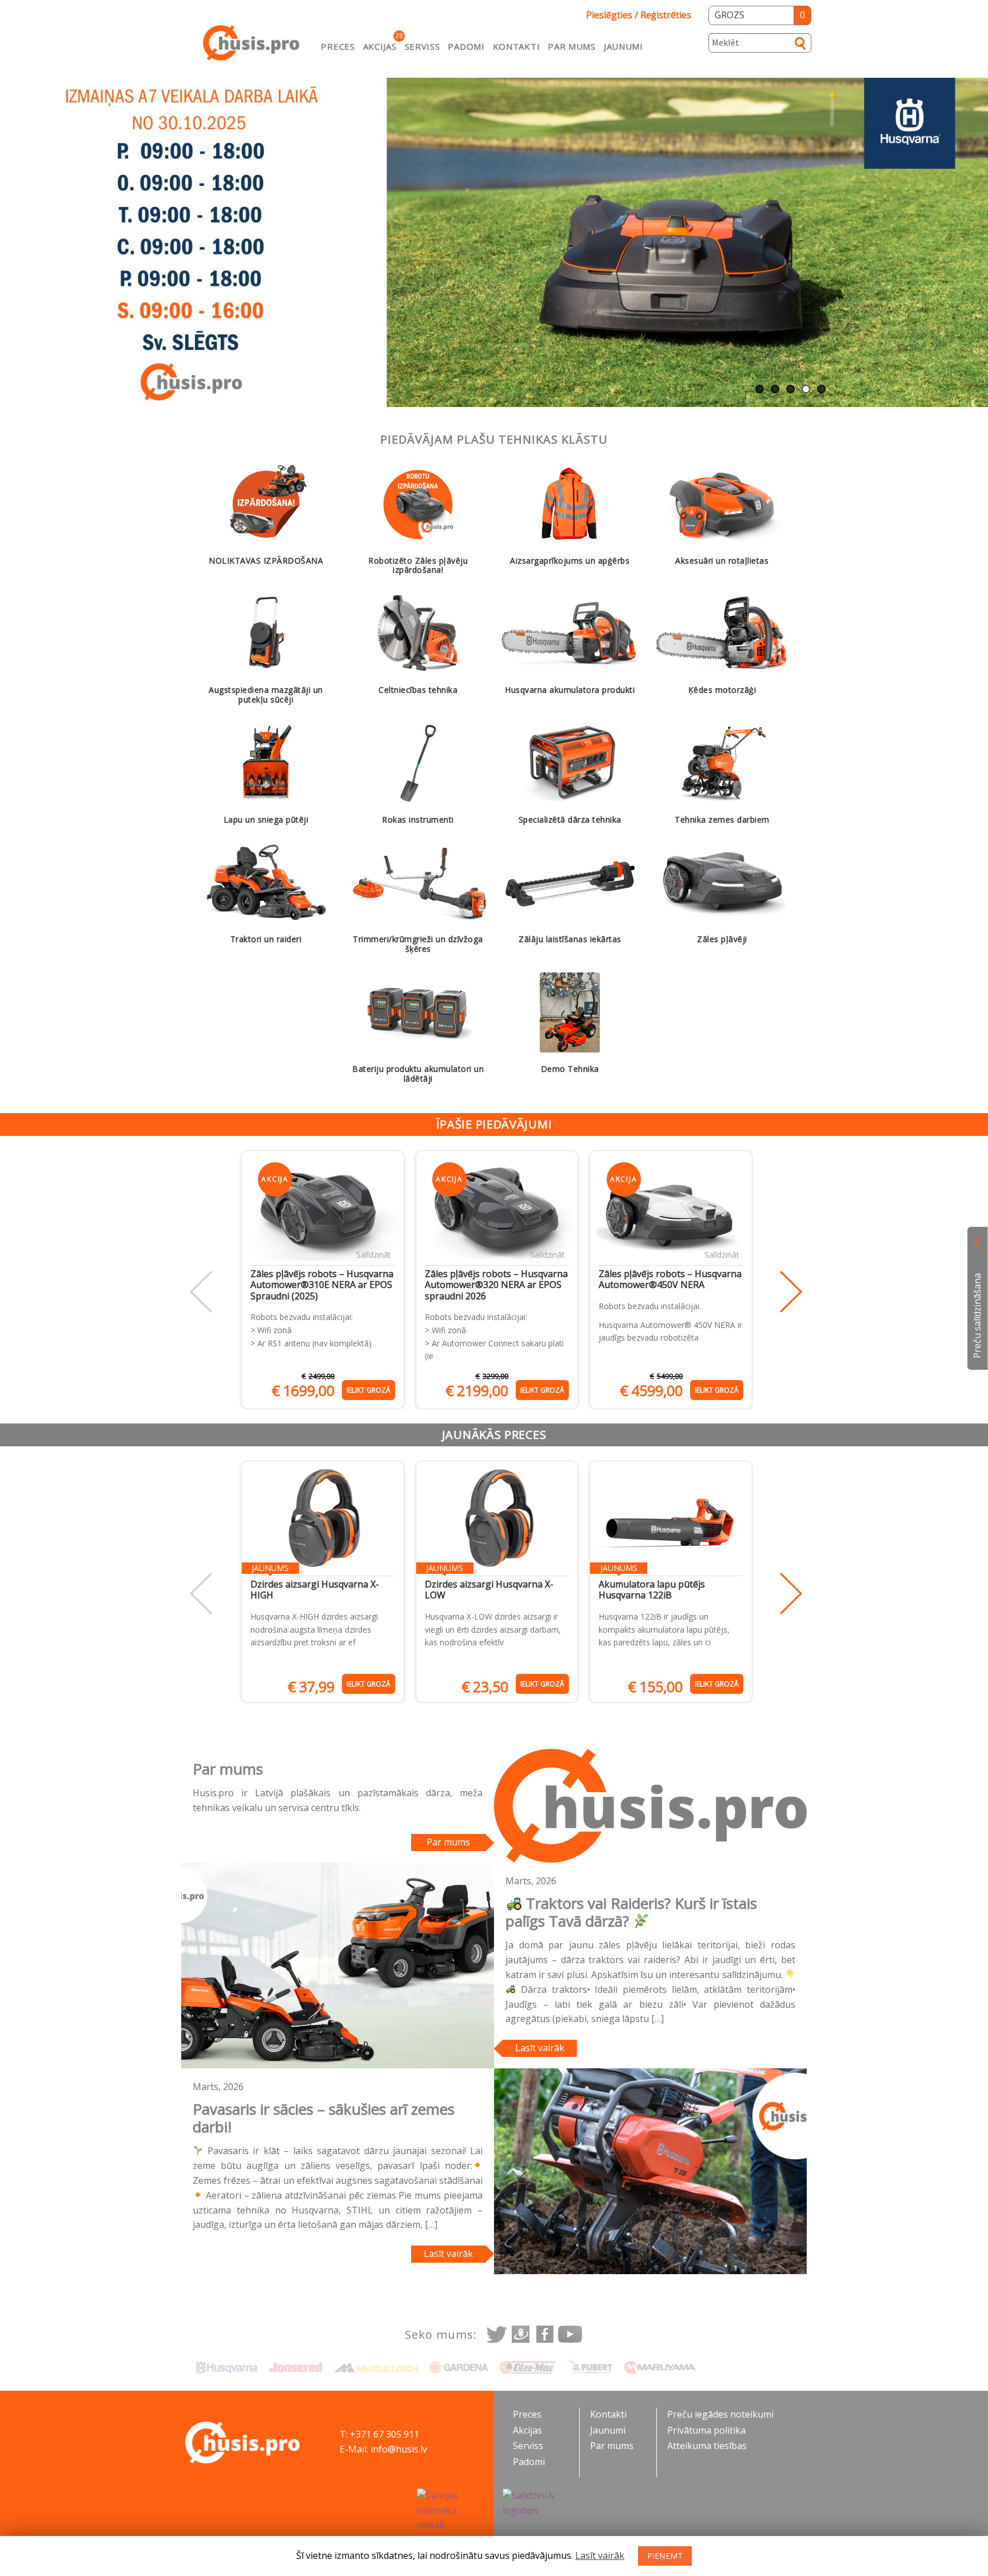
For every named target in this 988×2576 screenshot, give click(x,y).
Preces (338, 46)
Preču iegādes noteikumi (720, 2414)
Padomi (466, 46)
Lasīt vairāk (540, 2048)
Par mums (572, 46)
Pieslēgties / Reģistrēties (639, 15)
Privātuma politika (706, 2430)
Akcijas (380, 46)
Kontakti (517, 46)
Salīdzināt (374, 1255)
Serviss (423, 46)
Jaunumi (624, 46)
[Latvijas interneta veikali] (451, 2511)
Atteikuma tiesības (707, 2446)
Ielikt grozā (368, 1390)
